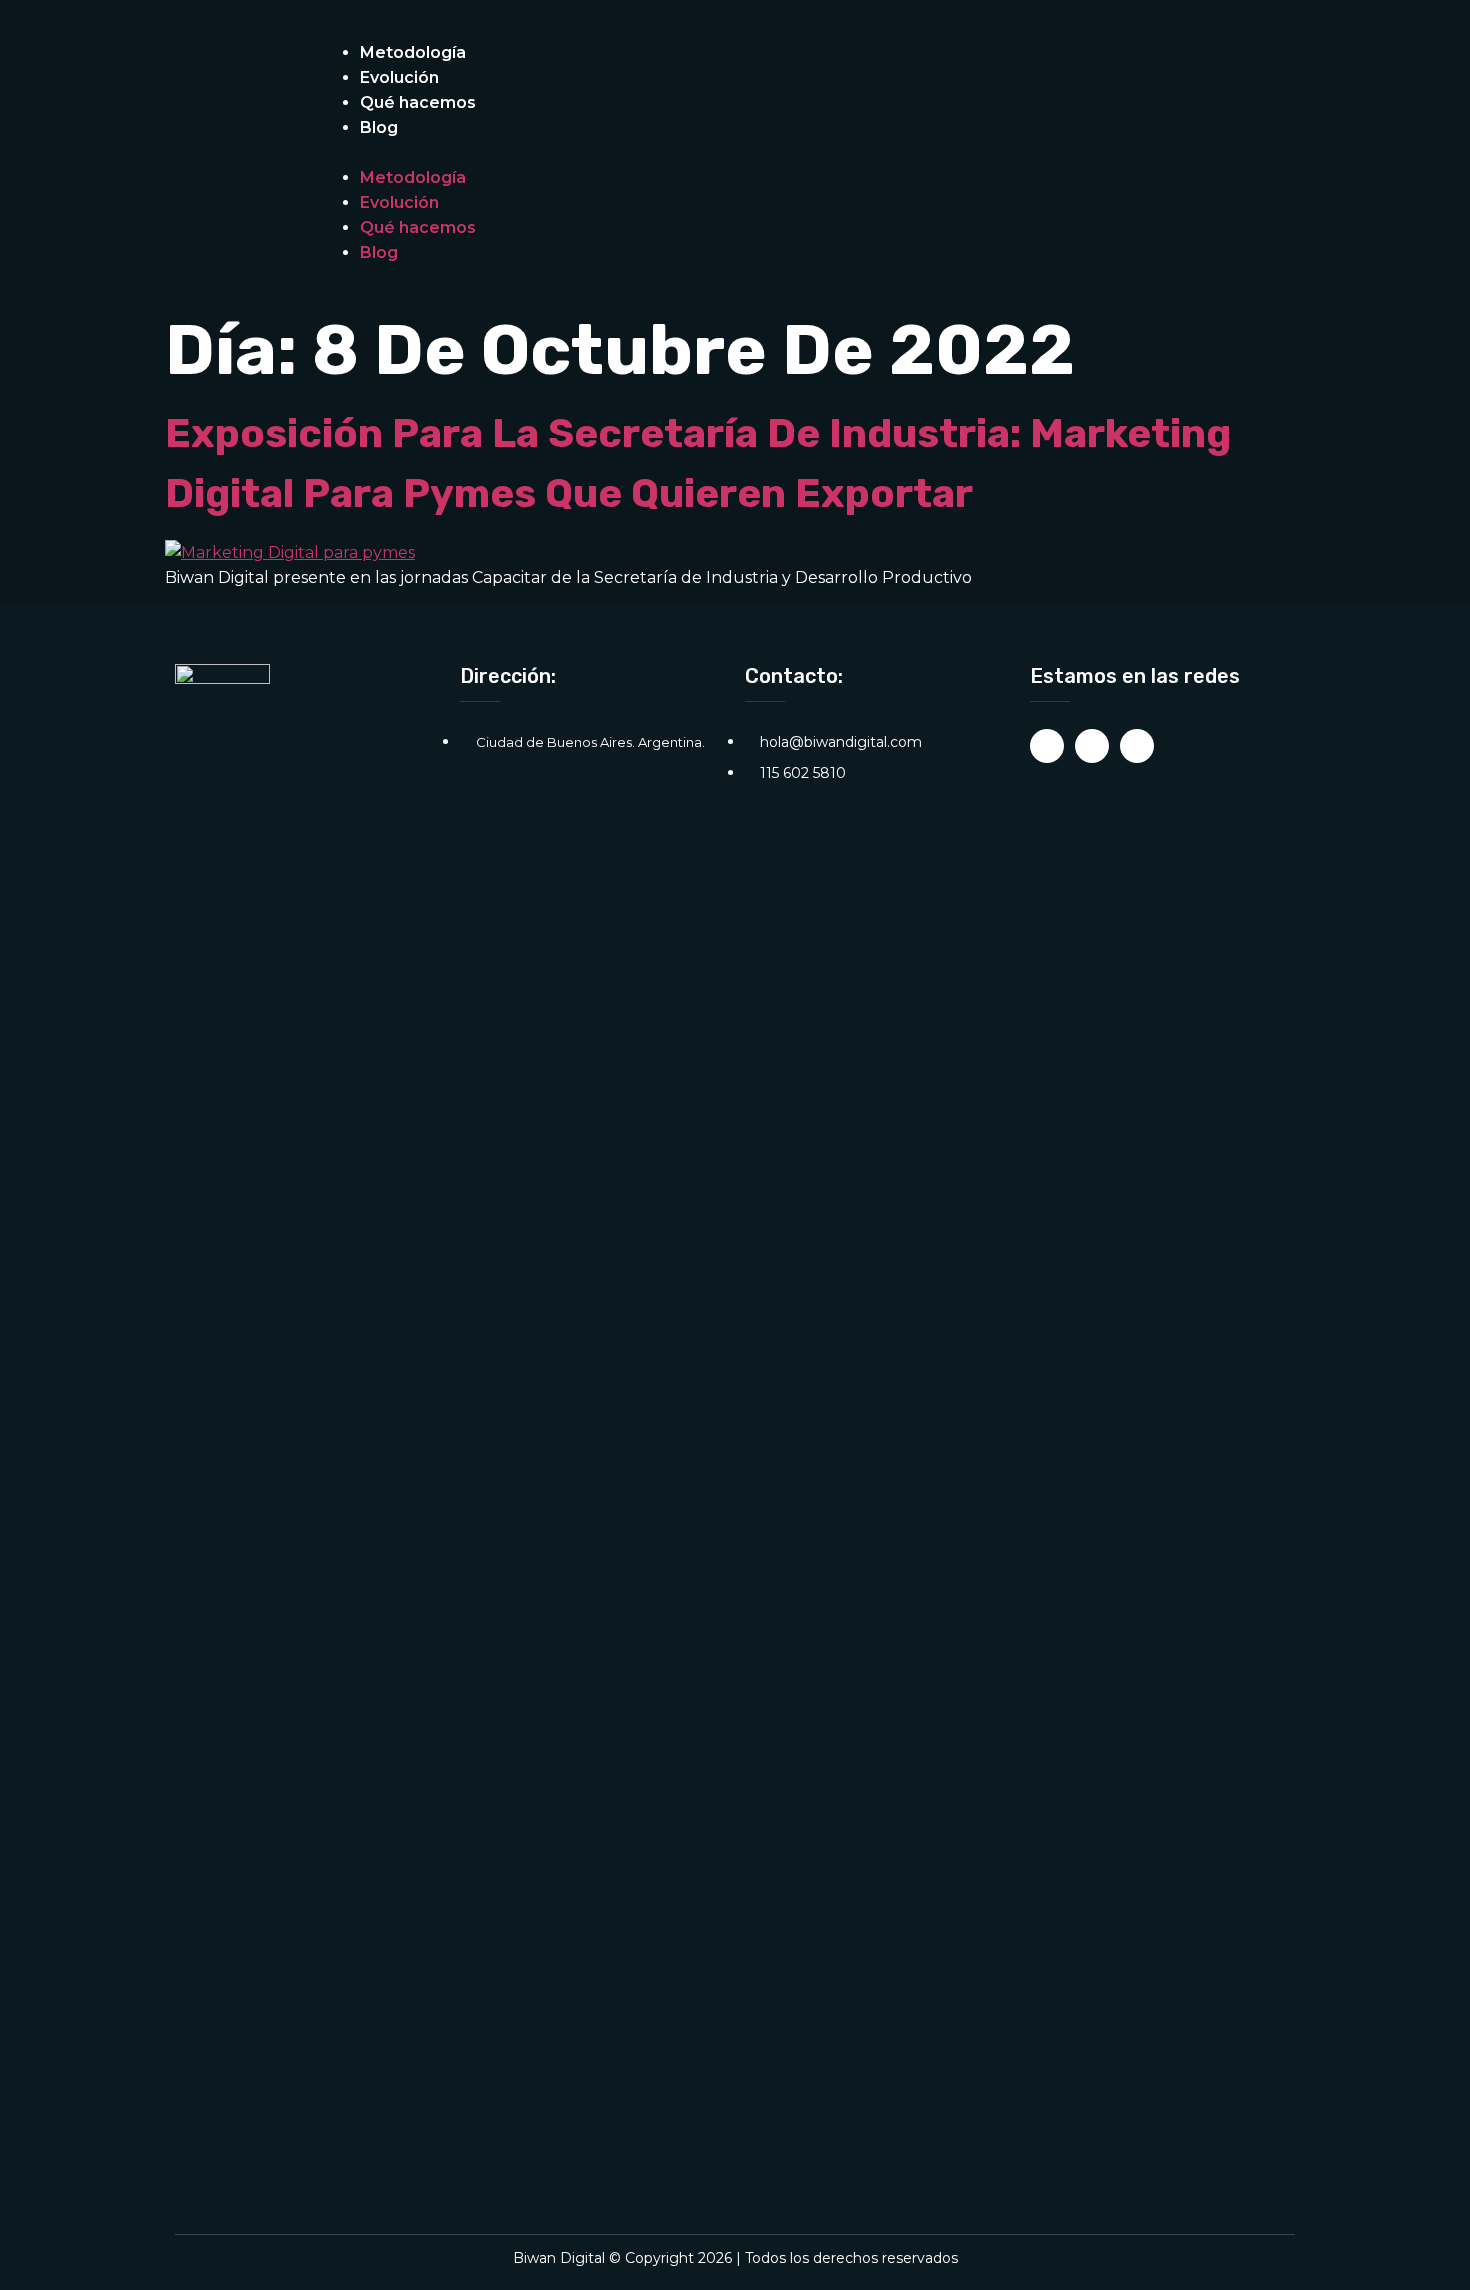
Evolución (399, 77)
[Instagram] (1047, 746)
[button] (685, 152)
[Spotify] (1092, 746)
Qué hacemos (418, 102)
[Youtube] (1137, 746)
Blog (379, 127)
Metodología (413, 52)
